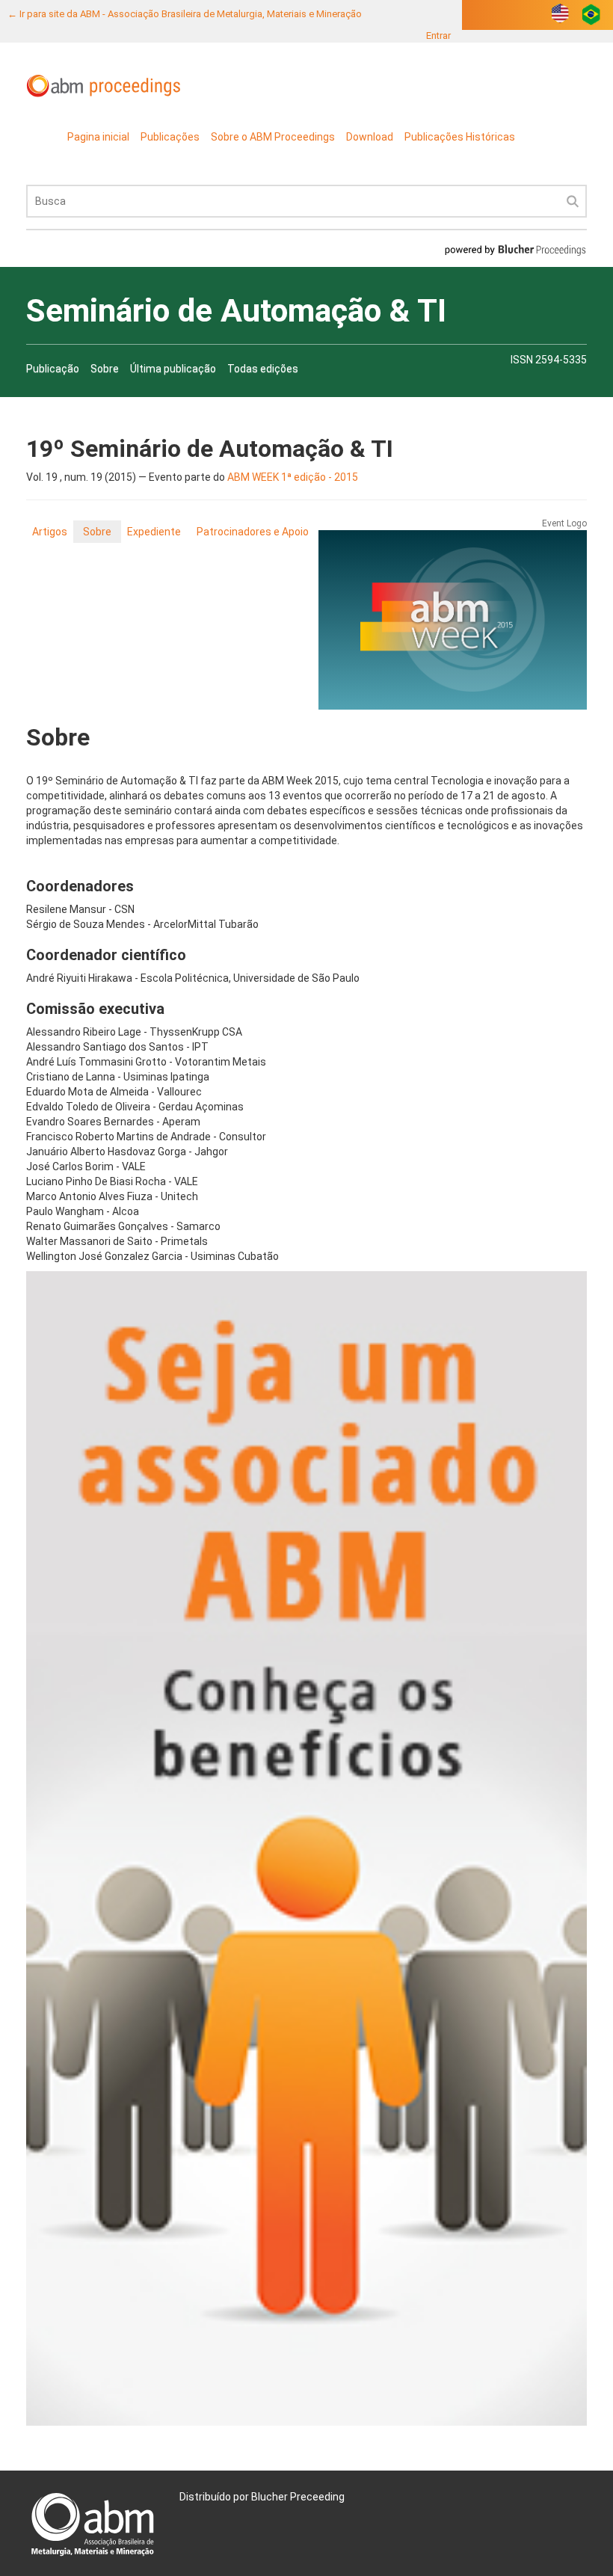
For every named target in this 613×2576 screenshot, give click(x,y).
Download (370, 137)
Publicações (170, 137)
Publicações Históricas (460, 137)
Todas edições (263, 369)
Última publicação (173, 369)
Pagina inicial (98, 137)
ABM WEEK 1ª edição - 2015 (293, 477)
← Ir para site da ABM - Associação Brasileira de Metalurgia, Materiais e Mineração (185, 14)
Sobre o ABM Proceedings (273, 137)
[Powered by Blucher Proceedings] (515, 249)
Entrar (438, 36)
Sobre (105, 369)
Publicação (53, 369)
